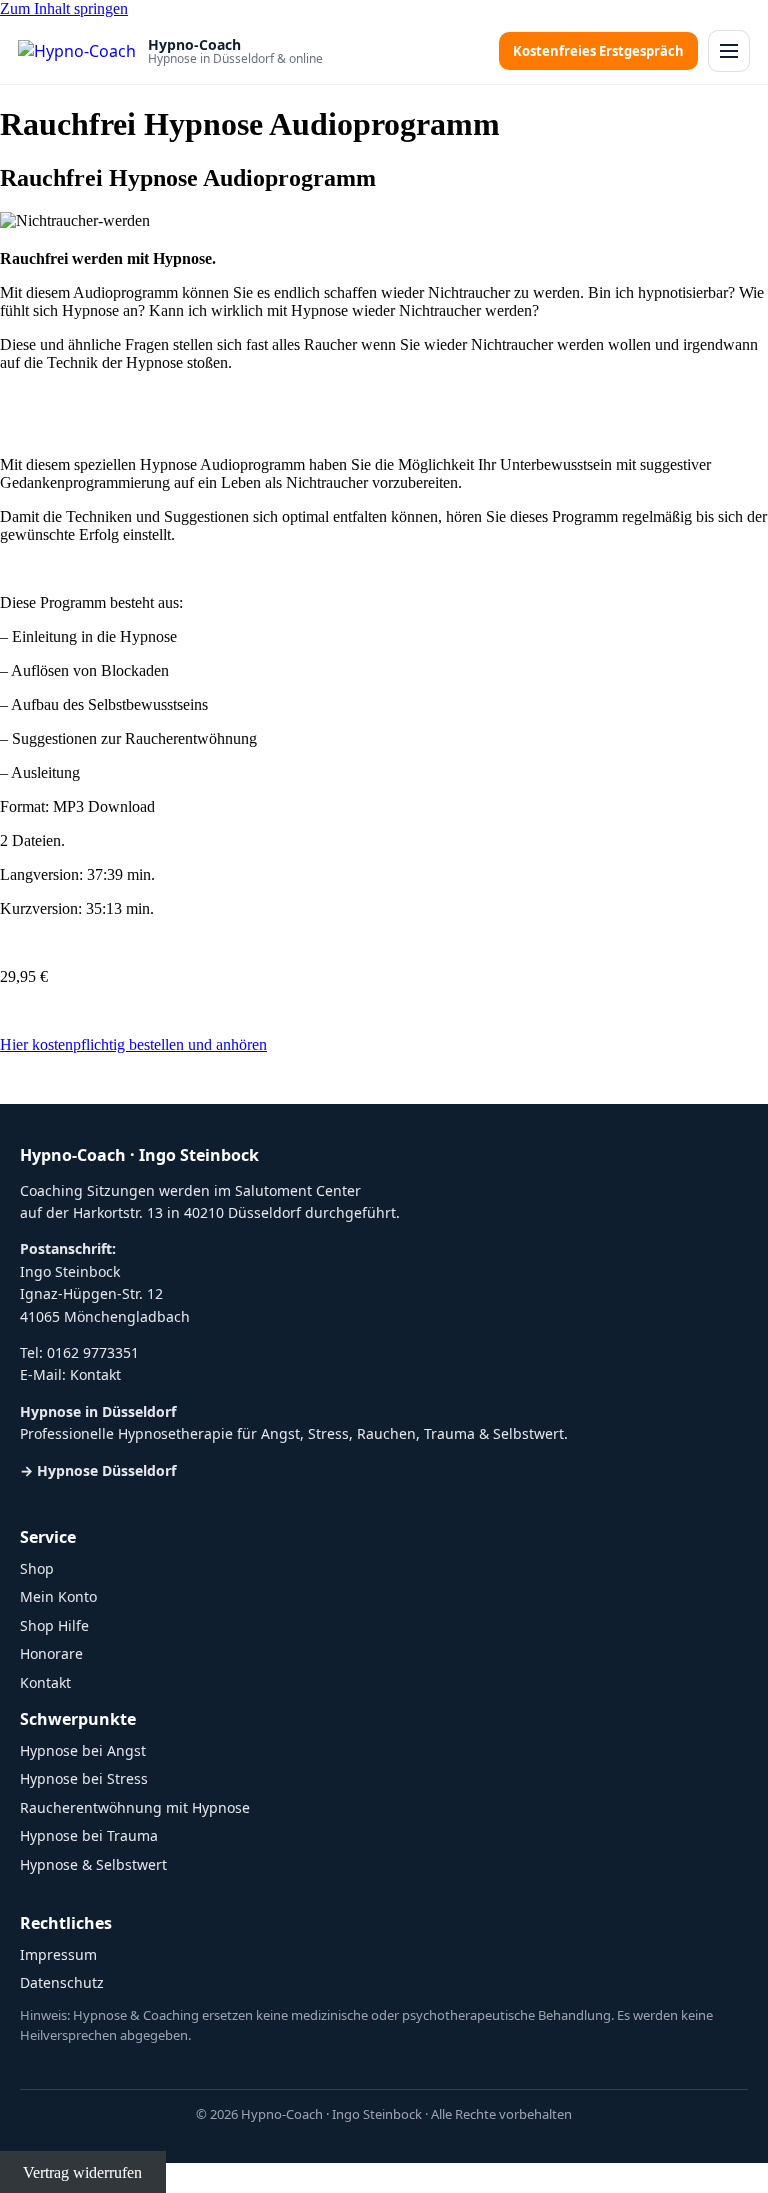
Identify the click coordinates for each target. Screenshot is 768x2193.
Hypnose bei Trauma (89, 1835)
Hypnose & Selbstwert (93, 1864)
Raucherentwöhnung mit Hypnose (135, 1807)
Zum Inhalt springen (64, 8)
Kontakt (95, 1374)
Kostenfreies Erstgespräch (598, 51)
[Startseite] (77, 51)
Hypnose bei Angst (83, 1750)
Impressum (58, 1954)
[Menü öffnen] (729, 51)
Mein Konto (58, 1596)
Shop (37, 1568)
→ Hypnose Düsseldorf (98, 1470)
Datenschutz (62, 1982)
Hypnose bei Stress (84, 1778)
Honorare (51, 1653)
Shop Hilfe (54, 1625)
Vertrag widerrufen (82, 2171)
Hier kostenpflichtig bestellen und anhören (133, 1044)
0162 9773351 (93, 1352)
